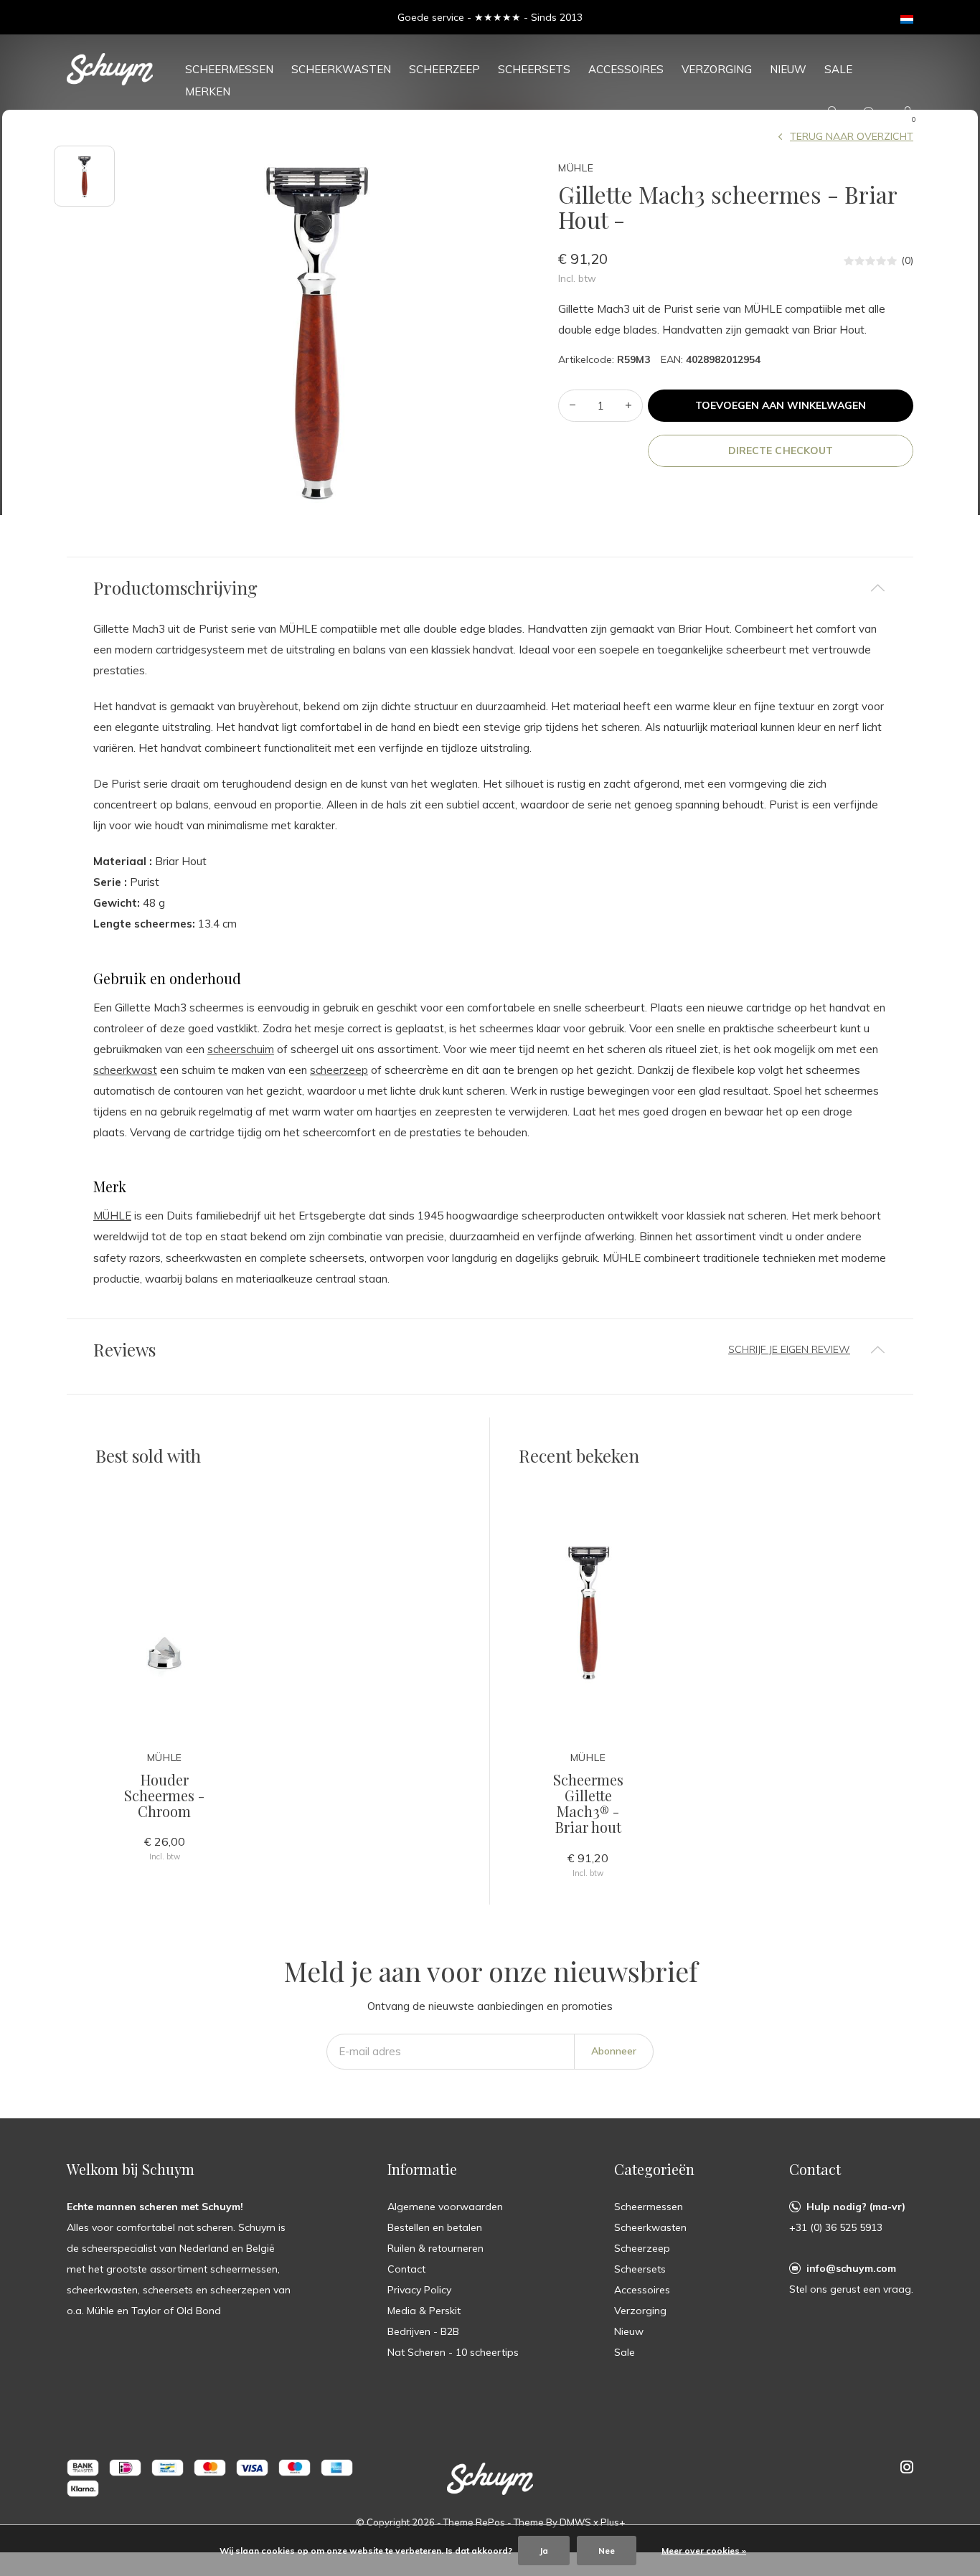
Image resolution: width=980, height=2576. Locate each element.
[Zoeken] (870, 114)
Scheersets (534, 69)
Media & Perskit (424, 2311)
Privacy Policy (419, 2290)
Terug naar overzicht (852, 136)
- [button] (573, 406)
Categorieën (654, 2169)
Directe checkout (780, 450)
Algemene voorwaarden (445, 2207)
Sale (838, 69)
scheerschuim (241, 1049)
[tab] (490, 588)
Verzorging (717, 69)
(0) (907, 260)
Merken (208, 91)
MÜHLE (112, 1216)
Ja (544, 2551)
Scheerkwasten (341, 69)
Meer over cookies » (704, 2551)
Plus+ (613, 2522)
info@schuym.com (851, 2268)
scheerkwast (125, 1070)
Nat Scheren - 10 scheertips (453, 2352)
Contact (406, 2269)
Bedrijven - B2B (423, 2331)
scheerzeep (339, 1070)
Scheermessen (229, 69)
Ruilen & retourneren (435, 2248)
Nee (607, 2551)
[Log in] (832, 114)
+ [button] (628, 406)
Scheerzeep (444, 69)
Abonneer (614, 2051)
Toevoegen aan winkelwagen (781, 405)
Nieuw (788, 69)
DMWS (575, 2522)
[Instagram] (907, 2467)
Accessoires (626, 69)
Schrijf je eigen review (789, 1349)
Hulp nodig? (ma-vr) (856, 2207)
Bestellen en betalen (435, 2227)
